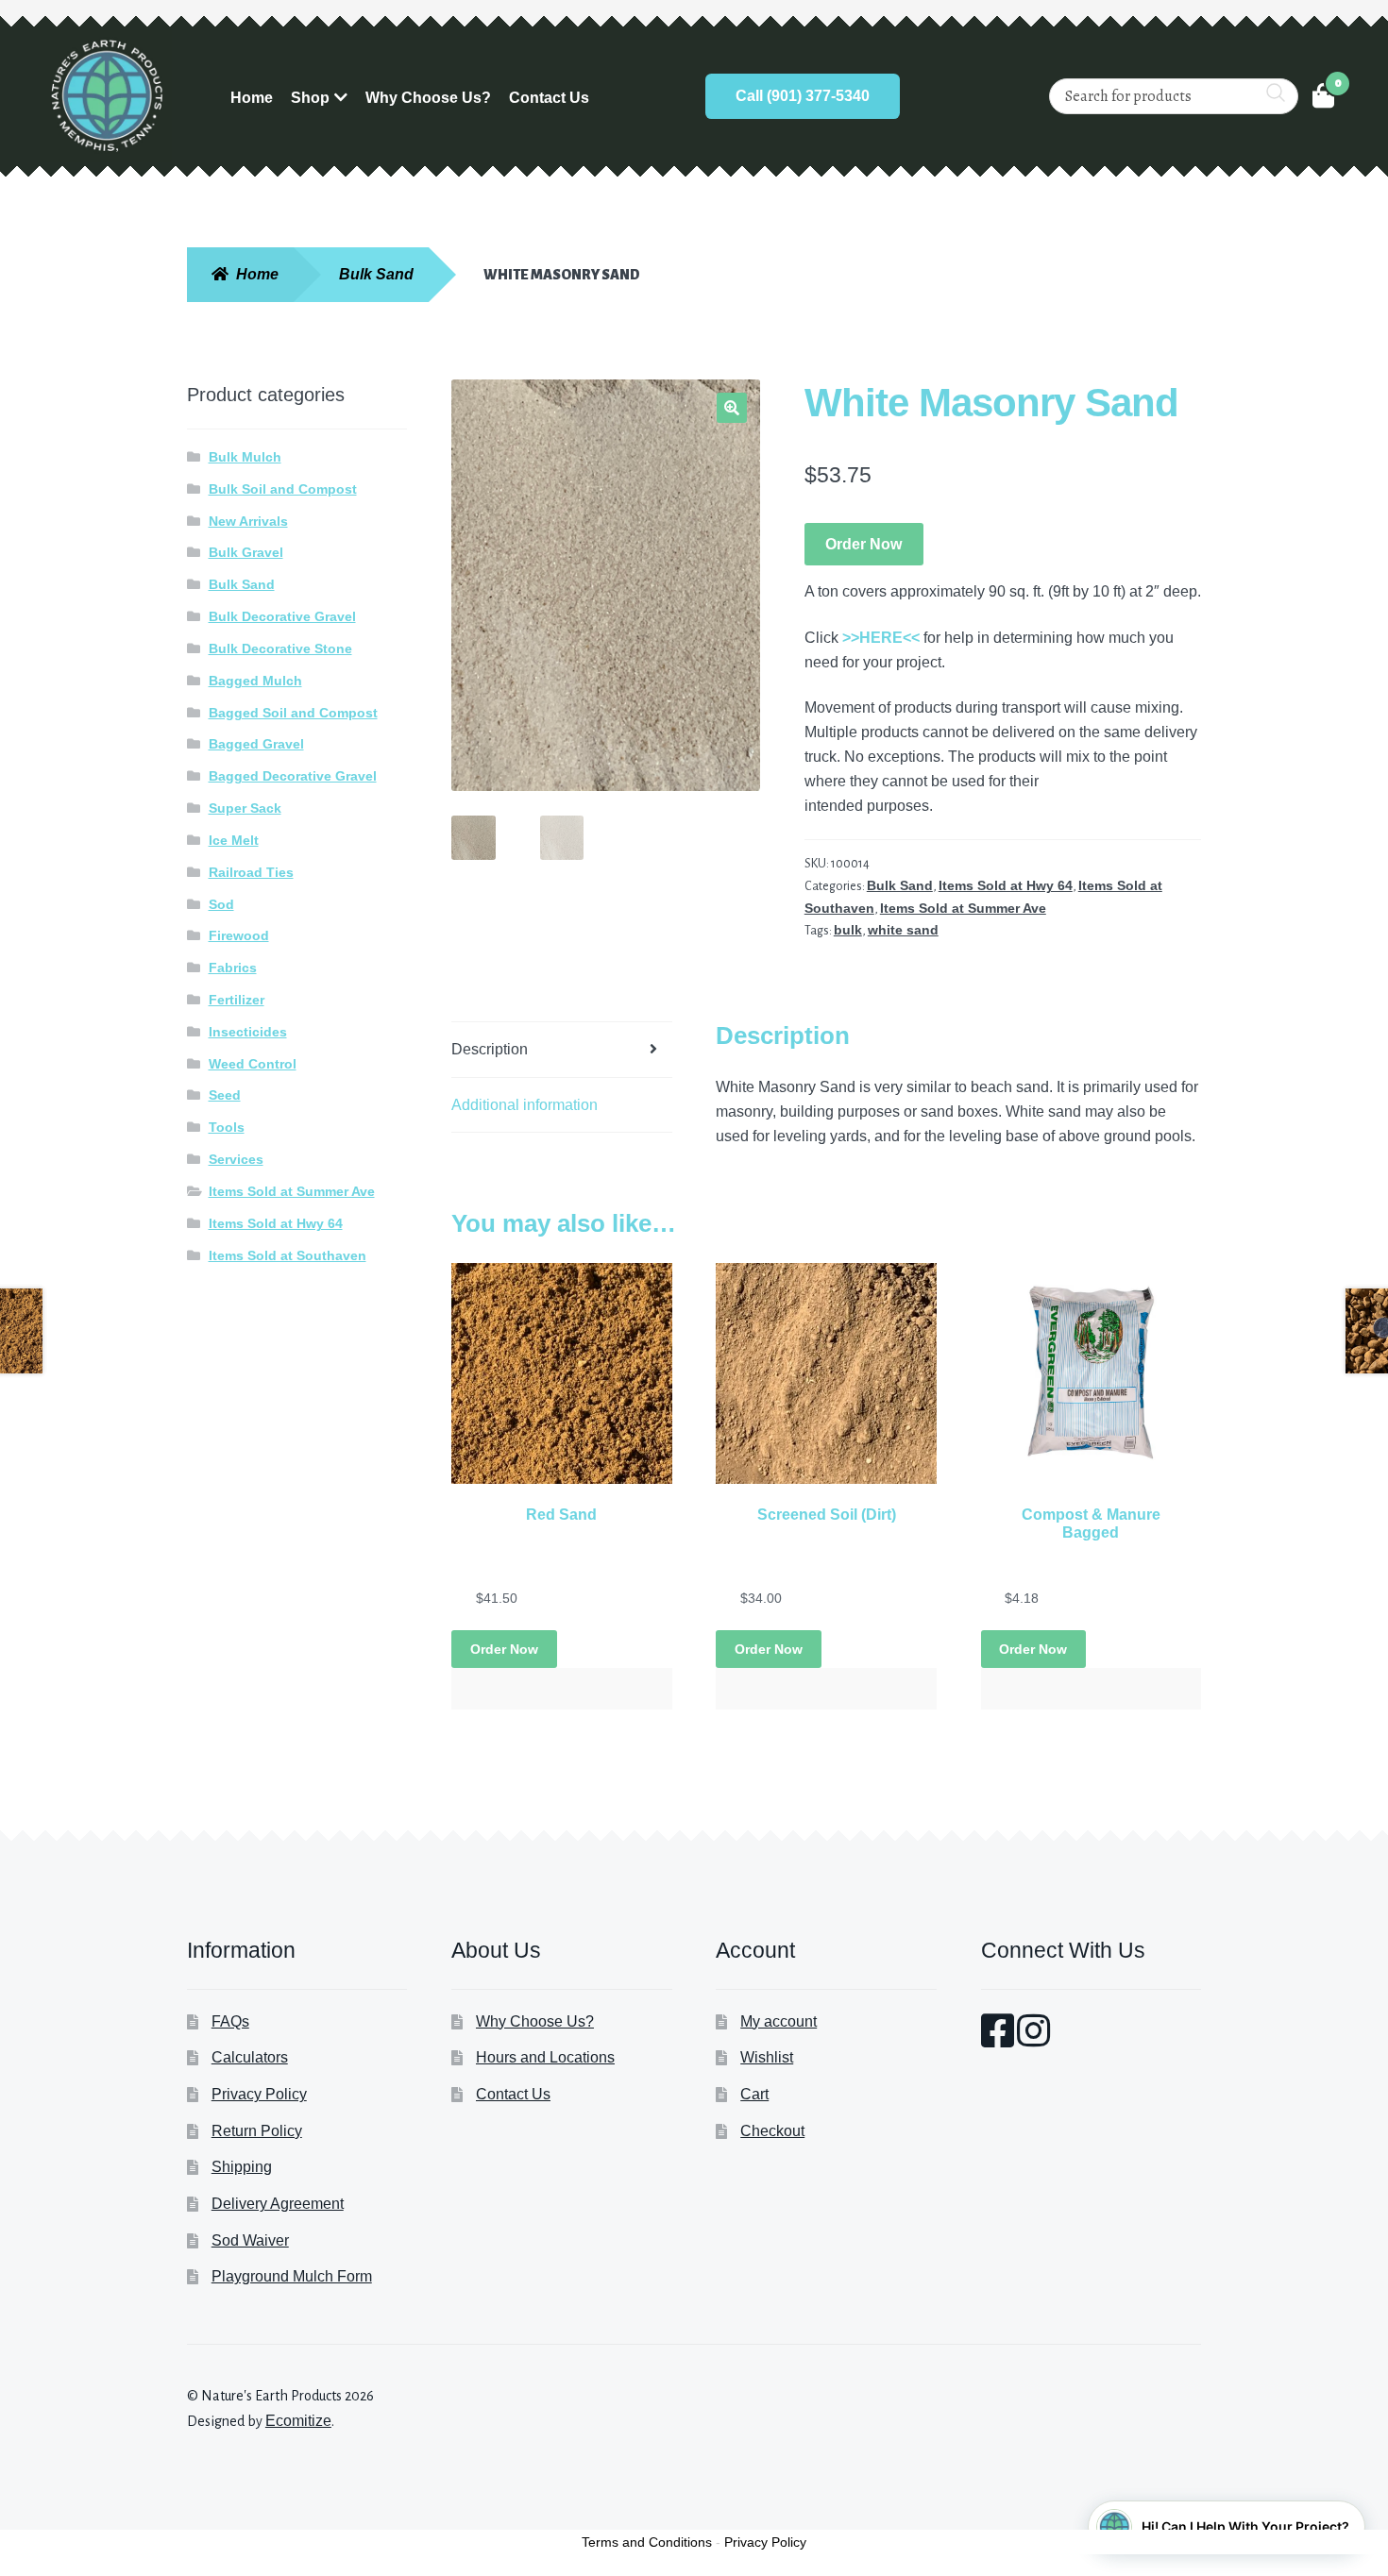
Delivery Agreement (278, 2204)
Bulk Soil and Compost (283, 489)
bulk (848, 930)
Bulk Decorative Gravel (282, 616)
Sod (221, 904)
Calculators (250, 2057)
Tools (227, 1127)
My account (779, 2021)
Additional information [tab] (525, 1105)
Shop (310, 98)
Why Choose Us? (428, 98)
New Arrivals (248, 521)
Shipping (242, 2167)
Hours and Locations (545, 2057)
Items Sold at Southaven (288, 1255)
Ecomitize (298, 2421)
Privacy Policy (259, 2094)
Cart (754, 2094)
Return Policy (257, 2131)
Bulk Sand (376, 274)
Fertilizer (237, 1000)
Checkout (772, 2131)
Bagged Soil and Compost (293, 713)
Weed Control (253, 1064)
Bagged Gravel (256, 744)
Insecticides (248, 1032)
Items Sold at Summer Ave (963, 908)
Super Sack (245, 808)
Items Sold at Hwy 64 (1006, 885)
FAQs (230, 2021)
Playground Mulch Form (292, 2276)
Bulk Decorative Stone (280, 648)
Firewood (239, 935)
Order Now (863, 544)
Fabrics (233, 968)
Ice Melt (234, 840)
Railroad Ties (251, 872)
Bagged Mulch (255, 681)
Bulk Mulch (245, 457)
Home (252, 98)
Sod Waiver (250, 2240)
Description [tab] (490, 1049)
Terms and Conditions (647, 2542)
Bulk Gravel (246, 552)
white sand (903, 930)
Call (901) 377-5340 (803, 96)
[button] (732, 408)
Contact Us (549, 98)
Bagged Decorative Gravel (293, 776)
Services (236, 1159)
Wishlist (767, 2057)
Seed (225, 1095)
